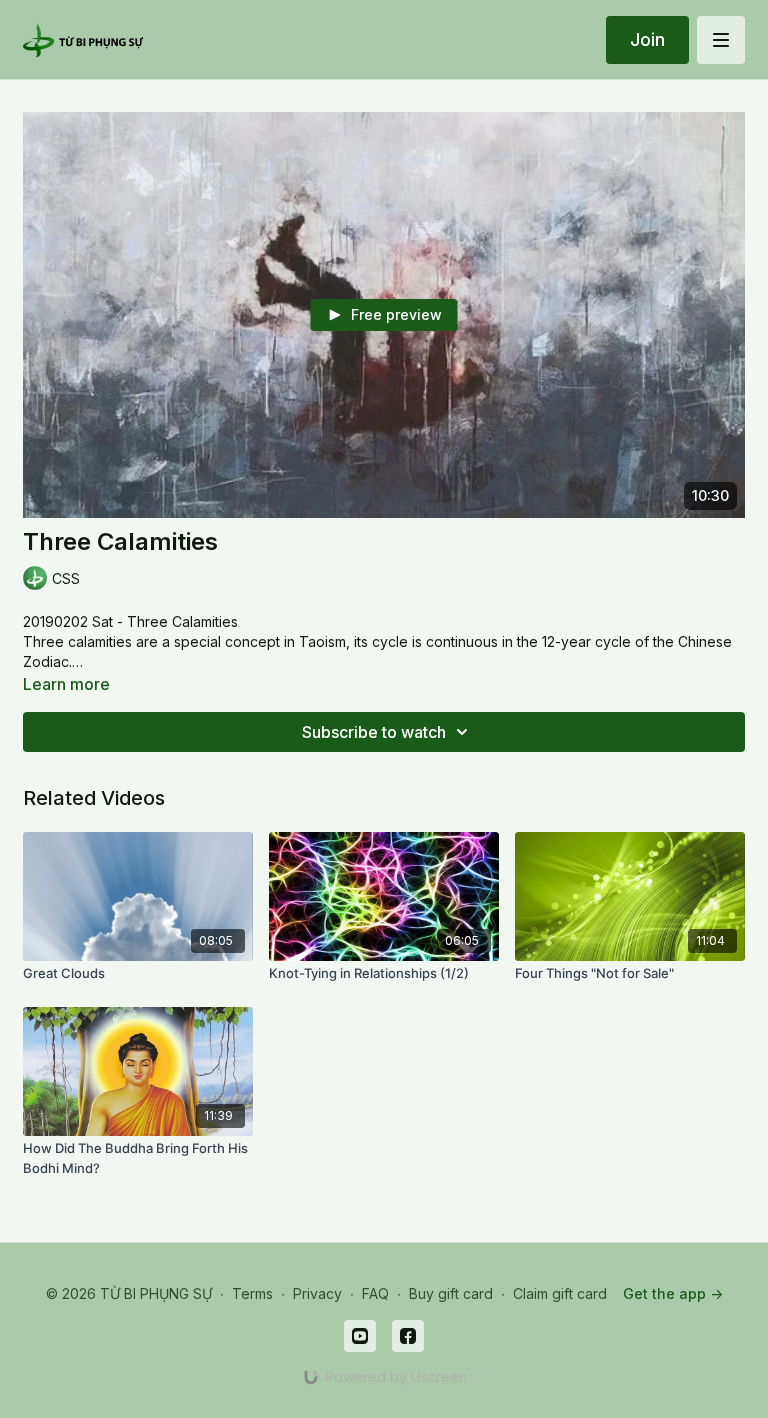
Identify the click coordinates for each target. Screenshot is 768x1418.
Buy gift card (451, 1293)
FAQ (375, 1293)
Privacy (317, 1293)
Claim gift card (560, 1293)
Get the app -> (673, 1293)
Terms (252, 1293)
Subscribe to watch (374, 732)
